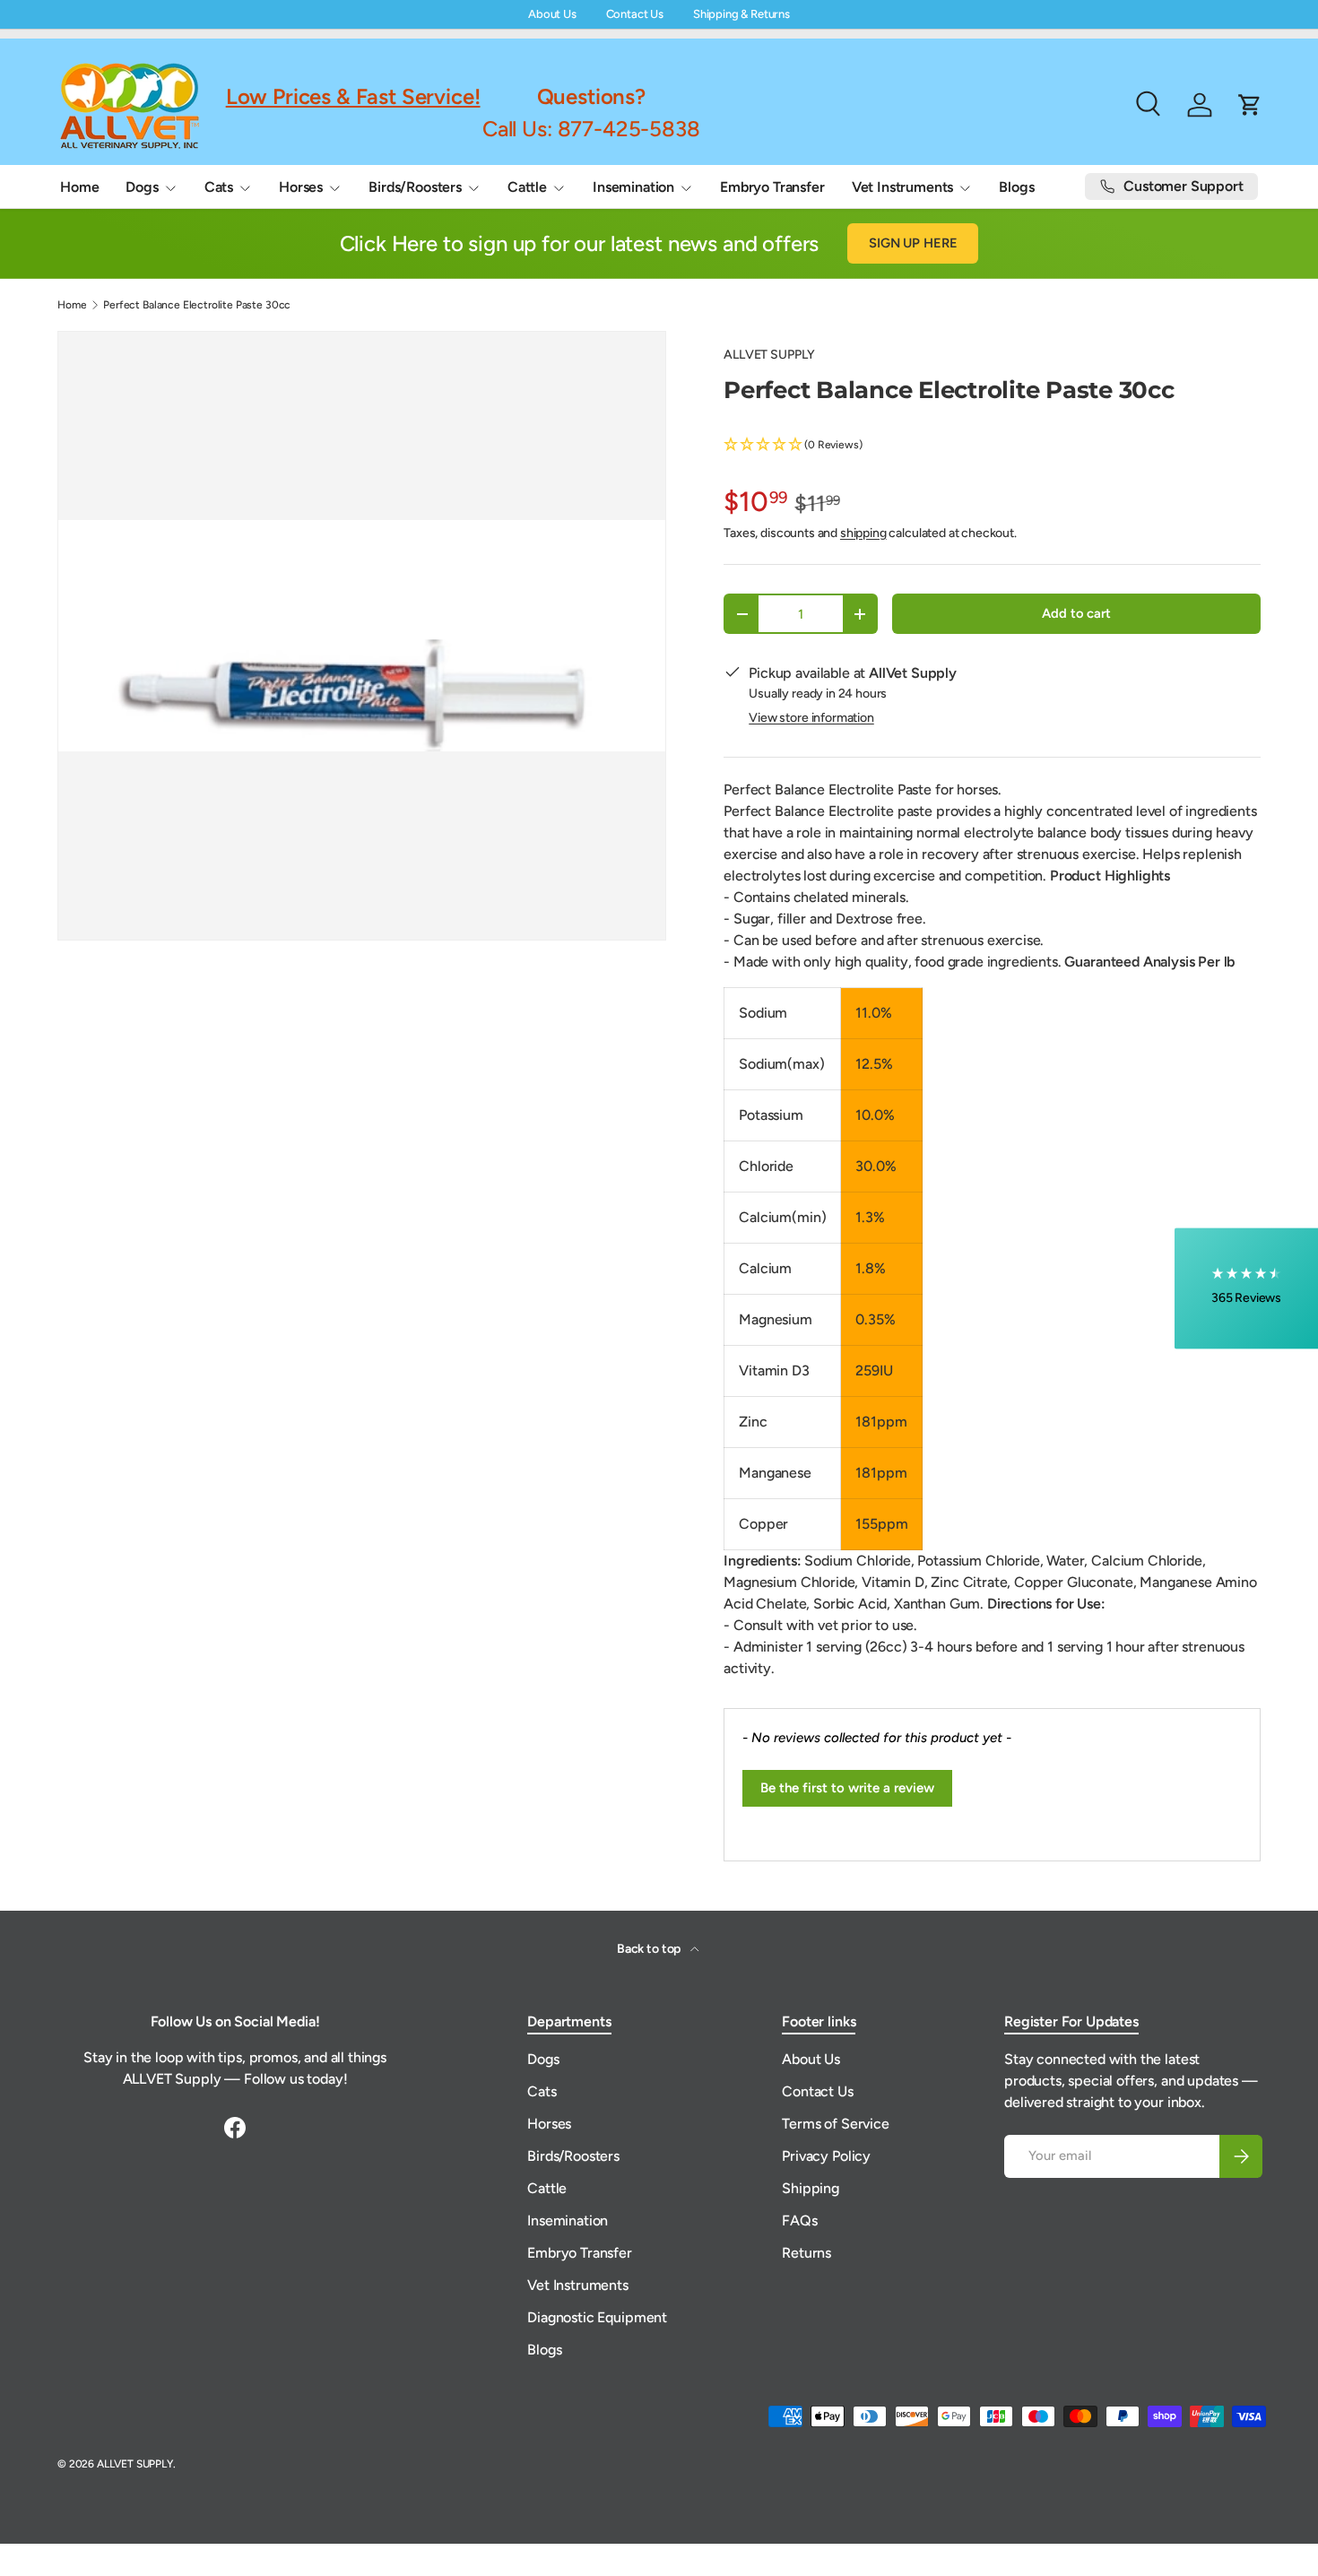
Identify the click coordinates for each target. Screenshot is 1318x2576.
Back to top (650, 1949)
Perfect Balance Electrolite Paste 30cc (197, 305)
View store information (811, 718)
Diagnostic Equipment (597, 2317)
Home (79, 187)
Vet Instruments (903, 187)
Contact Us (635, 14)
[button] (992, 445)
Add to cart (1076, 613)
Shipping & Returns (741, 14)
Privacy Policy (826, 2156)
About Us (552, 14)
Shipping (811, 2188)
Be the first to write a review (847, 1788)
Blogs (1016, 187)
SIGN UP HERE (913, 243)
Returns (806, 2253)
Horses (301, 187)
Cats (219, 187)
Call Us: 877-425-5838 (591, 128)
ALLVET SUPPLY (769, 355)
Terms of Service (835, 2124)
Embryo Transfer (772, 187)
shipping (863, 533)
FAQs (799, 2220)
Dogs (142, 187)
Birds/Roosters (415, 187)
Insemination (633, 187)
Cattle (527, 187)
